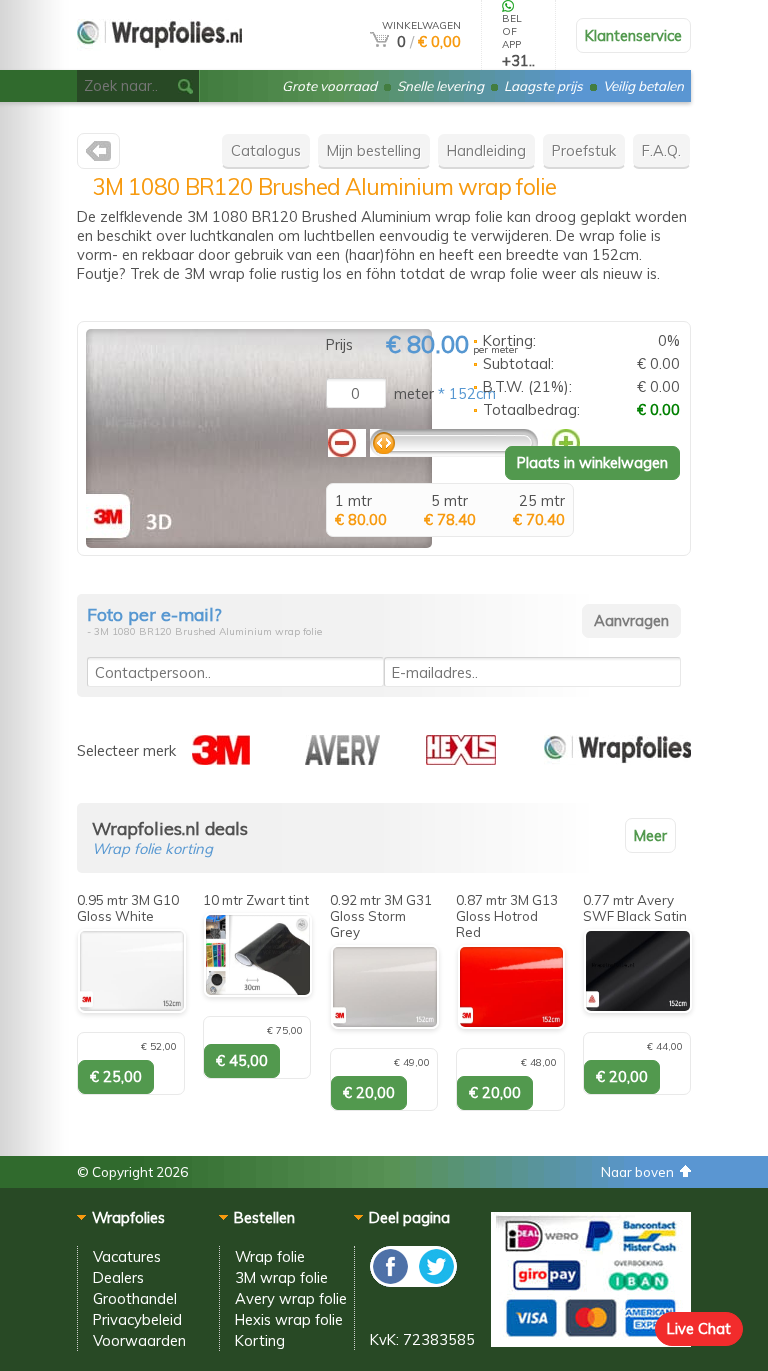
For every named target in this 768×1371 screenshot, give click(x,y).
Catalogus (266, 150)
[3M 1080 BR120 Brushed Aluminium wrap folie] (259, 542)
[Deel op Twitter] (435, 1281)
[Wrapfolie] (159, 61)
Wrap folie (270, 1256)
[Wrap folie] (617, 759)
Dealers (118, 1277)
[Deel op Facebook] (391, 1281)
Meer (650, 835)
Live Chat (699, 1328)
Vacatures (127, 1256)
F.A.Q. (661, 150)
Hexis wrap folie (289, 1319)
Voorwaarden (139, 1340)
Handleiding (486, 150)
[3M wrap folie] (98, 155)
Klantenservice (633, 35)
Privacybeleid (137, 1319)
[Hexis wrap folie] (461, 759)
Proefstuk (584, 150)
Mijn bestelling (374, 150)
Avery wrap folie (291, 1298)
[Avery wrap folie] (342, 759)
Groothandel (135, 1298)
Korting (260, 1340)
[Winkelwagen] (379, 41)
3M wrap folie (281, 1277)
